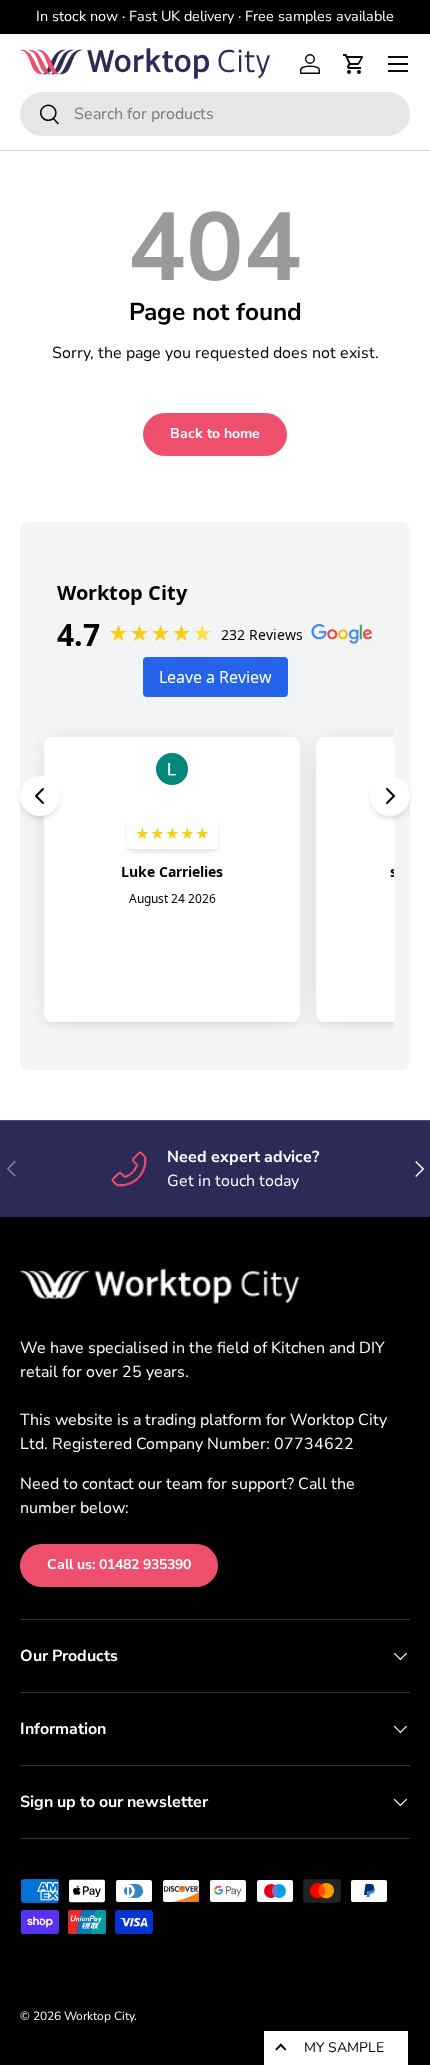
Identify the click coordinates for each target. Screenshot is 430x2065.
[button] (354, 64)
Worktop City (99, 2016)
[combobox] (215, 114)
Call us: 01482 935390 (119, 1564)
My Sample (344, 2047)
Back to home (215, 433)
